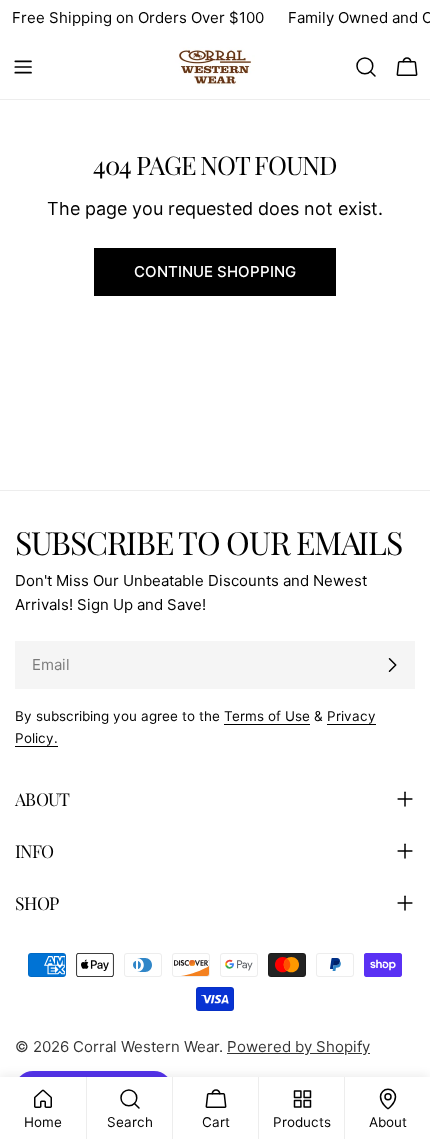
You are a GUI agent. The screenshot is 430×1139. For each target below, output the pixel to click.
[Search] (366, 67)
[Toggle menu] (23, 67)
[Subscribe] (392, 665)
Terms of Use (267, 716)
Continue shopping (215, 271)
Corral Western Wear (146, 1046)
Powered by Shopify (298, 1046)
